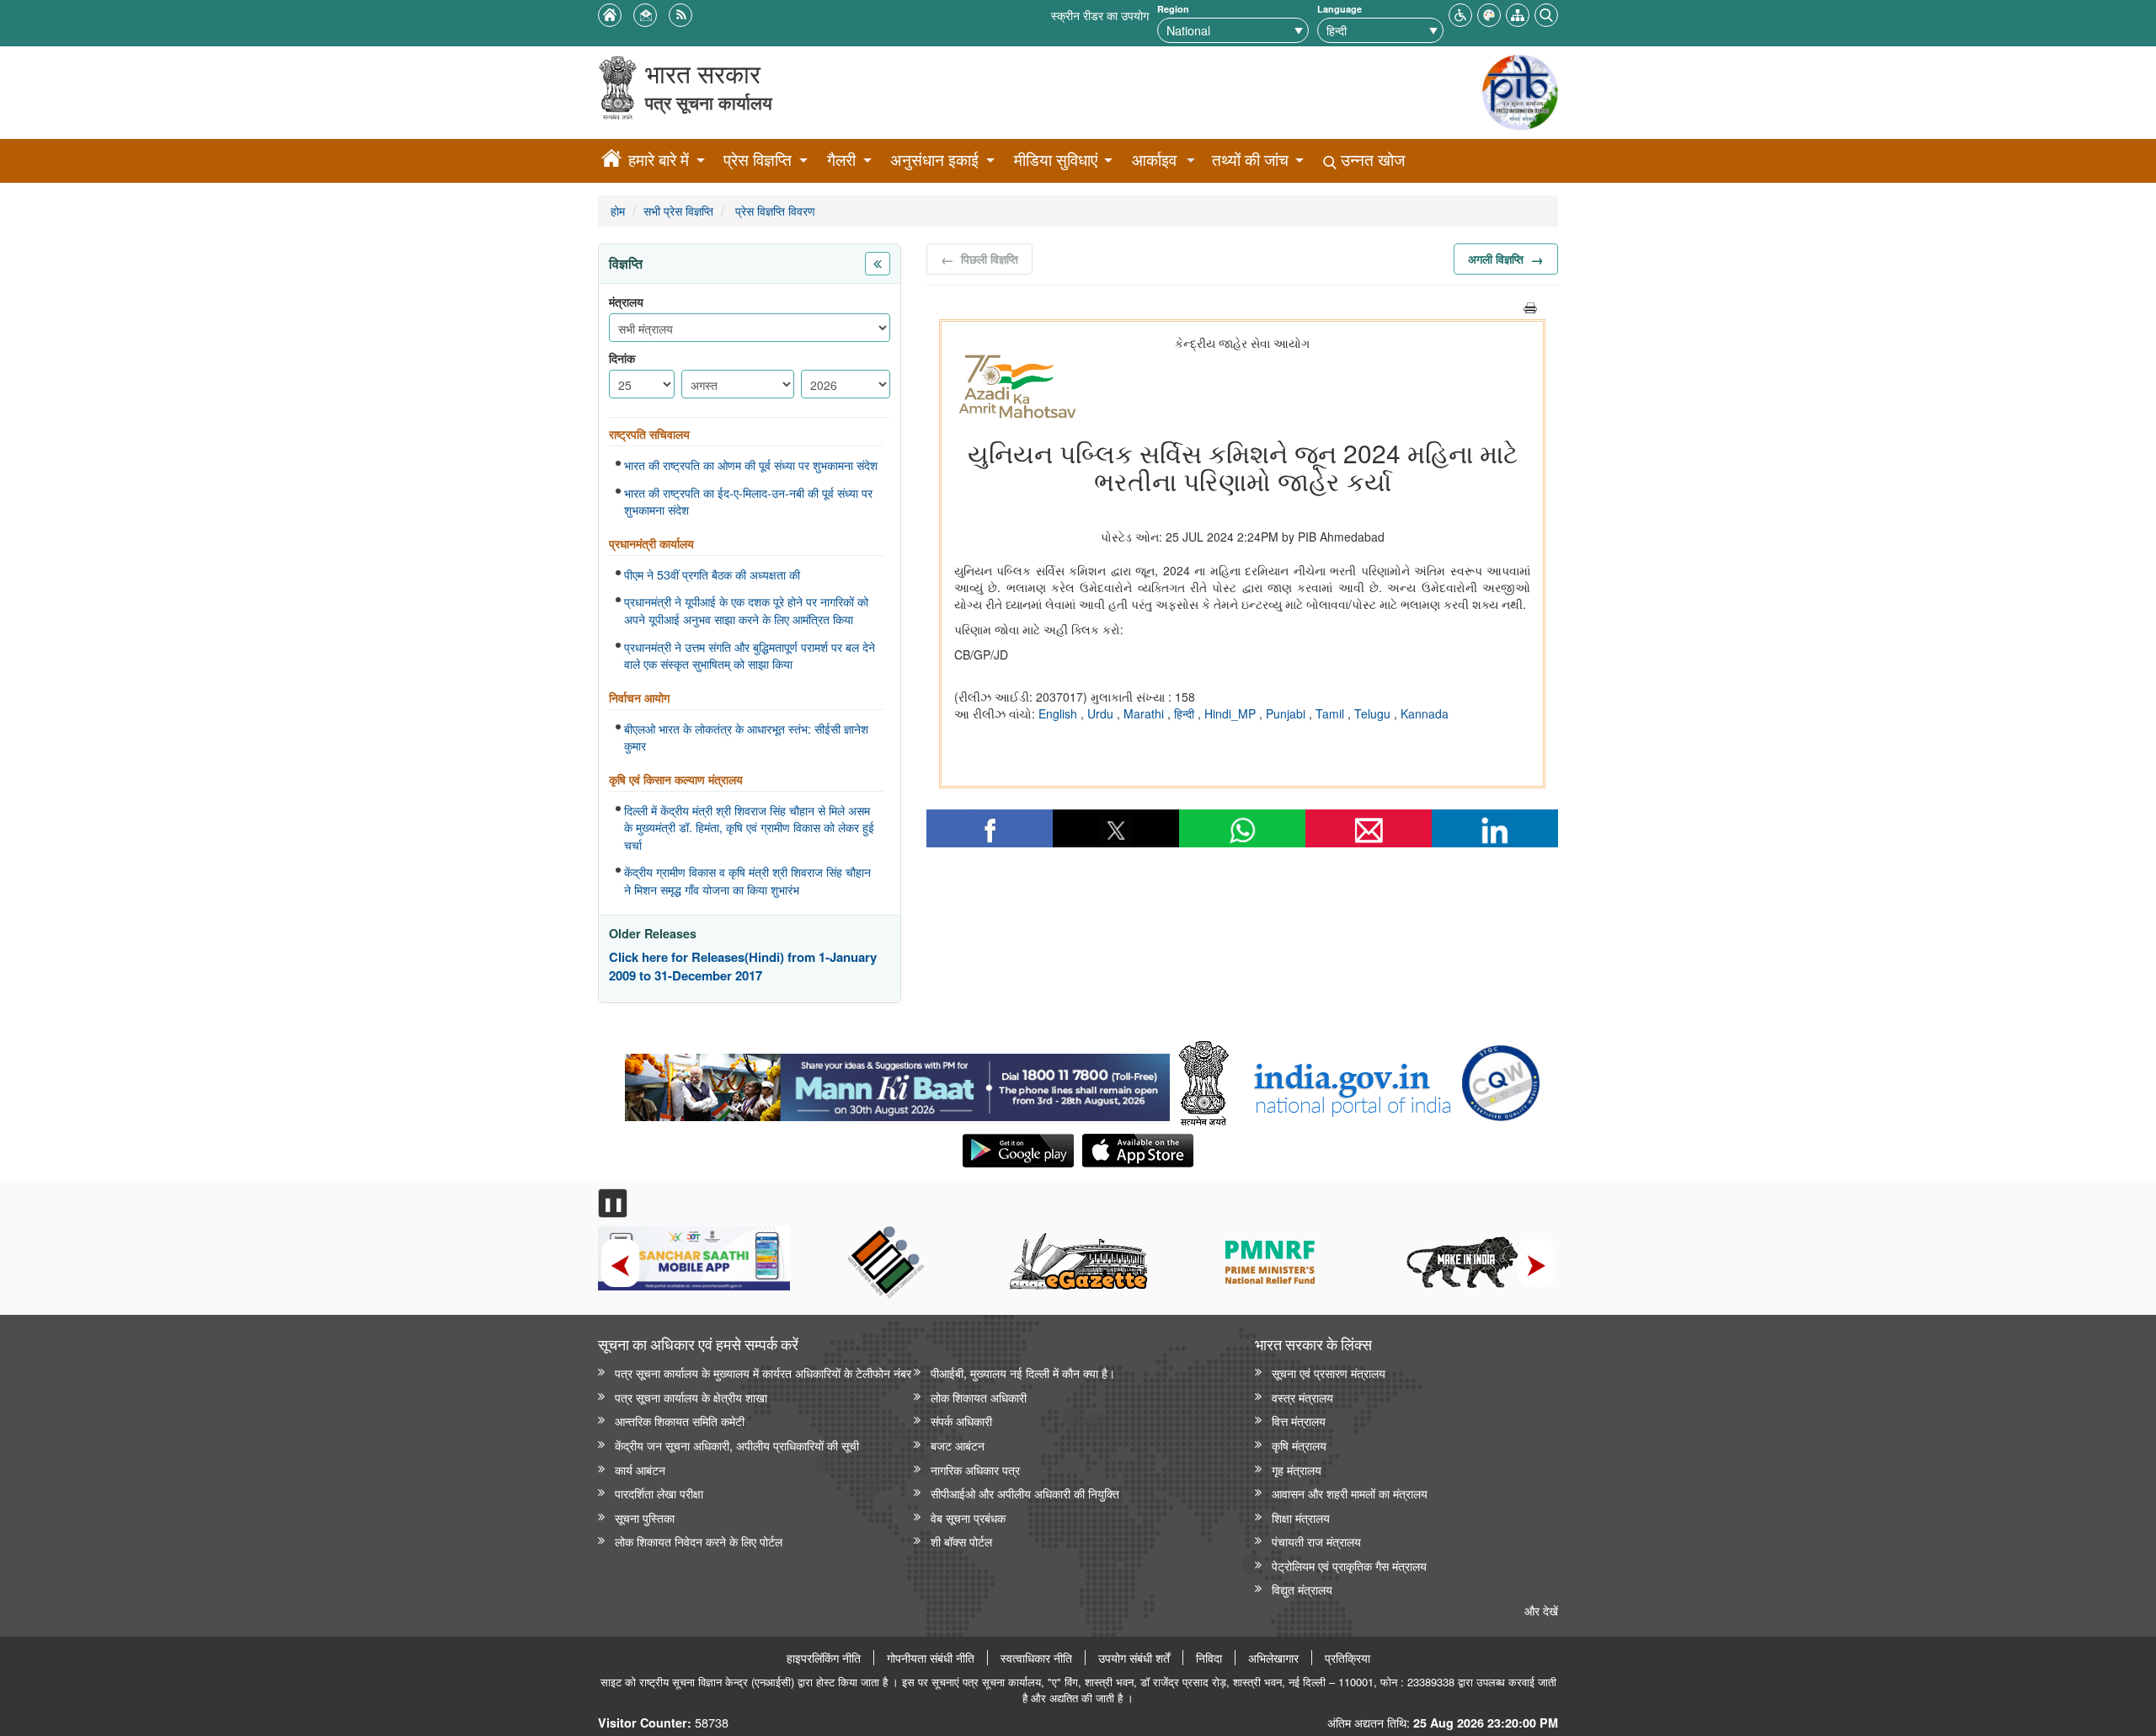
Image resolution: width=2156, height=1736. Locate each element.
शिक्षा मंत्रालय (1301, 1517)
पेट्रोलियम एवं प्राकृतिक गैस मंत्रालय (1349, 1565)
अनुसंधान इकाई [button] (934, 160)
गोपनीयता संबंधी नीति (931, 1658)
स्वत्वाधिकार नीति (1036, 1658)
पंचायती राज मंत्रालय (1316, 1541)
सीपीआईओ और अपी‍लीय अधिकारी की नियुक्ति (1025, 1493)
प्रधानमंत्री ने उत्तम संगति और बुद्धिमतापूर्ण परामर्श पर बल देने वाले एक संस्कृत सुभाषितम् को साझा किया (750, 656)
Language (1339, 9)
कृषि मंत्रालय (1299, 1445)
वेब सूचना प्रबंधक (968, 1517)
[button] (1460, 13)
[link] (897, 1083)
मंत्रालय (626, 302)
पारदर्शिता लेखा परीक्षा (659, 1493)
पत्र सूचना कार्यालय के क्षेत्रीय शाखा (691, 1397)
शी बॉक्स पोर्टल (961, 1541)
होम (618, 210)
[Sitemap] (1518, 13)
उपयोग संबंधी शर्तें (1134, 1658)
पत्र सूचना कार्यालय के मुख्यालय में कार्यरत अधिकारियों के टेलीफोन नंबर (763, 1373)
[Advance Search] (1546, 13)
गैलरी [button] (841, 160)
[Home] (611, 161)
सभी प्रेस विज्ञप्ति (678, 210)
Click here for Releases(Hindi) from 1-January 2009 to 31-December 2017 (743, 967)
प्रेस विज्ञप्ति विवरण (774, 210)
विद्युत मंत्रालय (1302, 1589)
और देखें (1541, 1610)
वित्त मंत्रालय (1299, 1421)
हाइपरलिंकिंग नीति (824, 1658)
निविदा (1209, 1658)
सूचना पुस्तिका (645, 1517)
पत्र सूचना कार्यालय (709, 102)
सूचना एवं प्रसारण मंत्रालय (1329, 1373)
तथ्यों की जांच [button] (1250, 160)
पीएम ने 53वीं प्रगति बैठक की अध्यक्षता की (712, 574)
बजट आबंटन (958, 1445)
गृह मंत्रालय (1297, 1469)
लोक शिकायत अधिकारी (979, 1397)
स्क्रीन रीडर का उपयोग (1100, 15)
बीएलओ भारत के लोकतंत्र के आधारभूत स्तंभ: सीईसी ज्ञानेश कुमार (746, 737)
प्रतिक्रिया (1347, 1658)
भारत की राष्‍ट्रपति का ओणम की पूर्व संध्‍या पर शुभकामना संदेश (751, 465)
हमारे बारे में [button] (659, 160)
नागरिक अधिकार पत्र (975, 1469)
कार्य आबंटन (640, 1469)
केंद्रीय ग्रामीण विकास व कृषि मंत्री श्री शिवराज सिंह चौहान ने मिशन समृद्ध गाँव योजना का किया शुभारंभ (747, 881)
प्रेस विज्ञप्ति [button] (758, 160)
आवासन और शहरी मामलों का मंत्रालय (1350, 1493)
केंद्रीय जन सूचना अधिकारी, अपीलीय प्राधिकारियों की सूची (737, 1445)
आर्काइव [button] (1154, 160)
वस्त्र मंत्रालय (1302, 1397)
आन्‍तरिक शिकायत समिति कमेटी (680, 1421)
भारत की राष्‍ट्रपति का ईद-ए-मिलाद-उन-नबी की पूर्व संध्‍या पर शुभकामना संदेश (748, 502)
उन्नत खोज (1371, 160)
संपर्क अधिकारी (961, 1421)
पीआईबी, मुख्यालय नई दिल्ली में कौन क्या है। (1023, 1373)
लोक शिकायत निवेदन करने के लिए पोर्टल (699, 1541)
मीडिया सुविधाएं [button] (1056, 160)
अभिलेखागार (1273, 1658)
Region (1173, 9)
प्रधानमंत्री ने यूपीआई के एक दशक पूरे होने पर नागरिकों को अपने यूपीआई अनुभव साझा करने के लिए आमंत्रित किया (746, 610)
